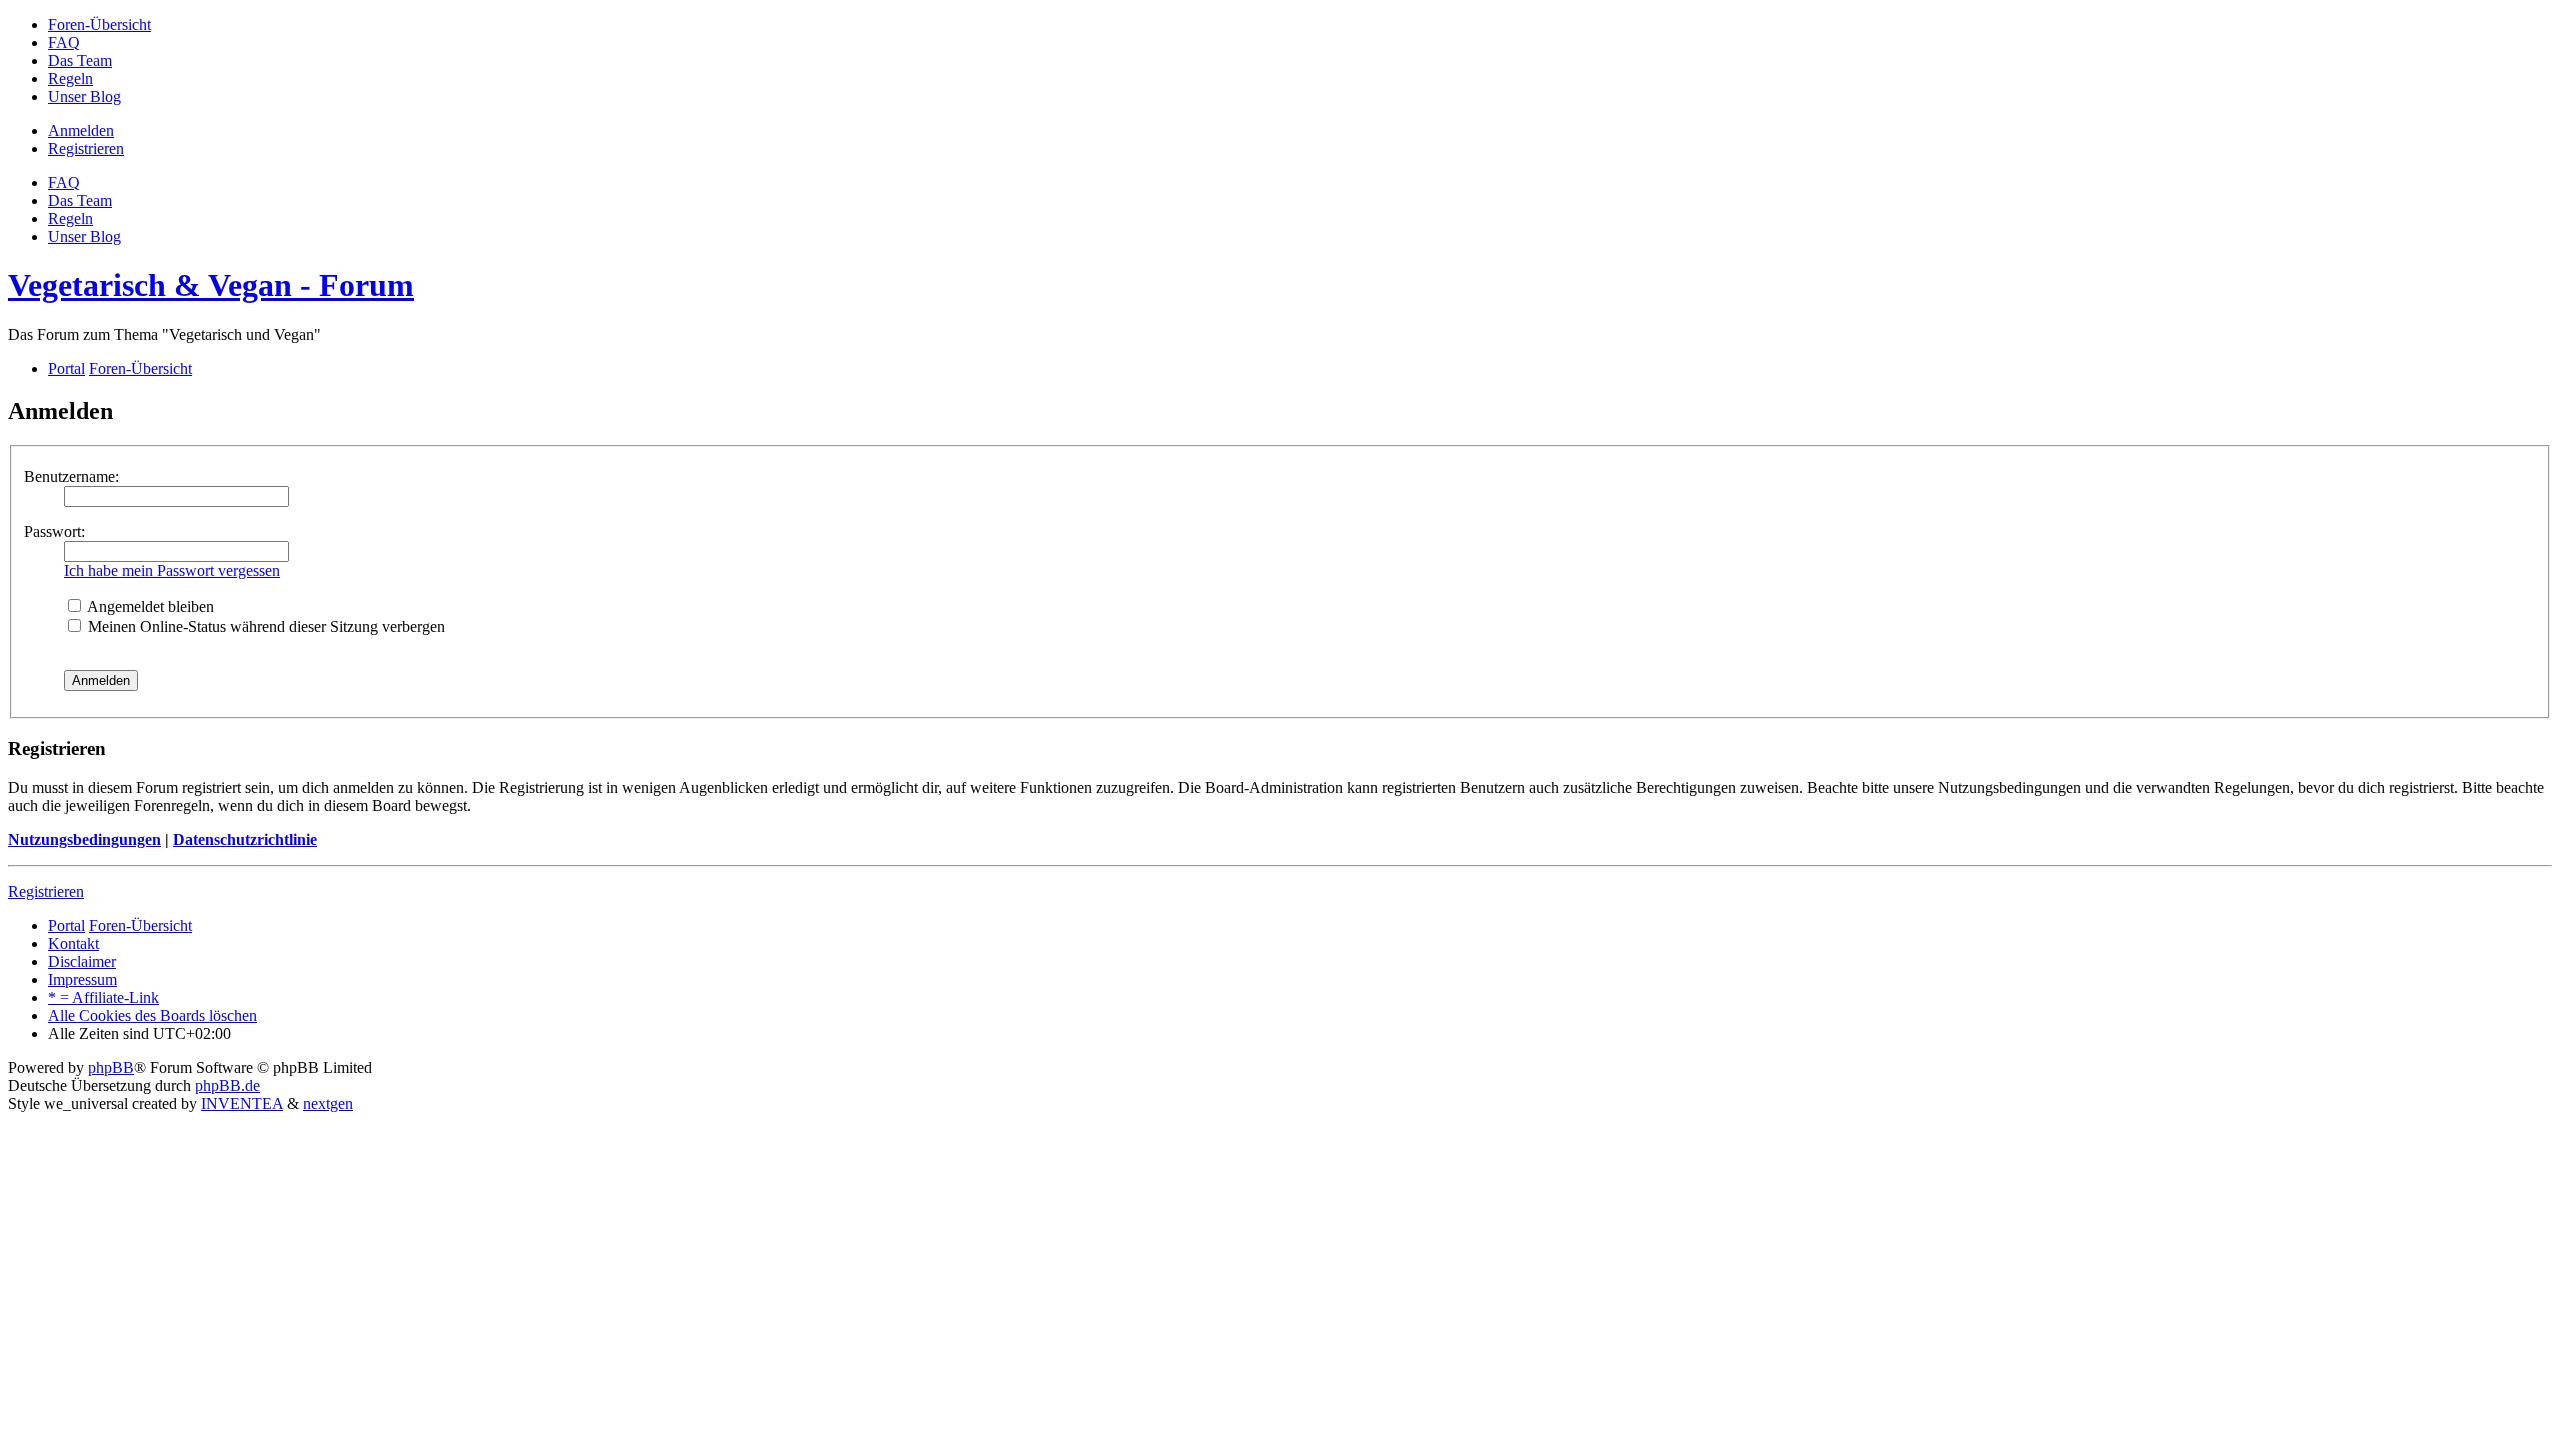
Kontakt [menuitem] (73, 943)
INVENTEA (242, 1103)
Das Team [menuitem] (80, 200)
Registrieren (46, 891)
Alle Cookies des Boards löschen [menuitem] (152, 1015)
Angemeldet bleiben (149, 606)
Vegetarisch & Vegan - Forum (211, 285)
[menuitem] (99, 24)
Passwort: (54, 531)
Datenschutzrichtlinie (245, 839)
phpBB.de (227, 1085)
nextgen (328, 1103)
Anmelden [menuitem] (81, 130)
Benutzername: (71, 476)
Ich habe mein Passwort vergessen (172, 570)
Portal (66, 368)
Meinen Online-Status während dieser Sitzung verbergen (264, 626)
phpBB (111, 1067)
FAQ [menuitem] (64, 182)
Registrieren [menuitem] (86, 148)
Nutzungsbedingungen (84, 839)
